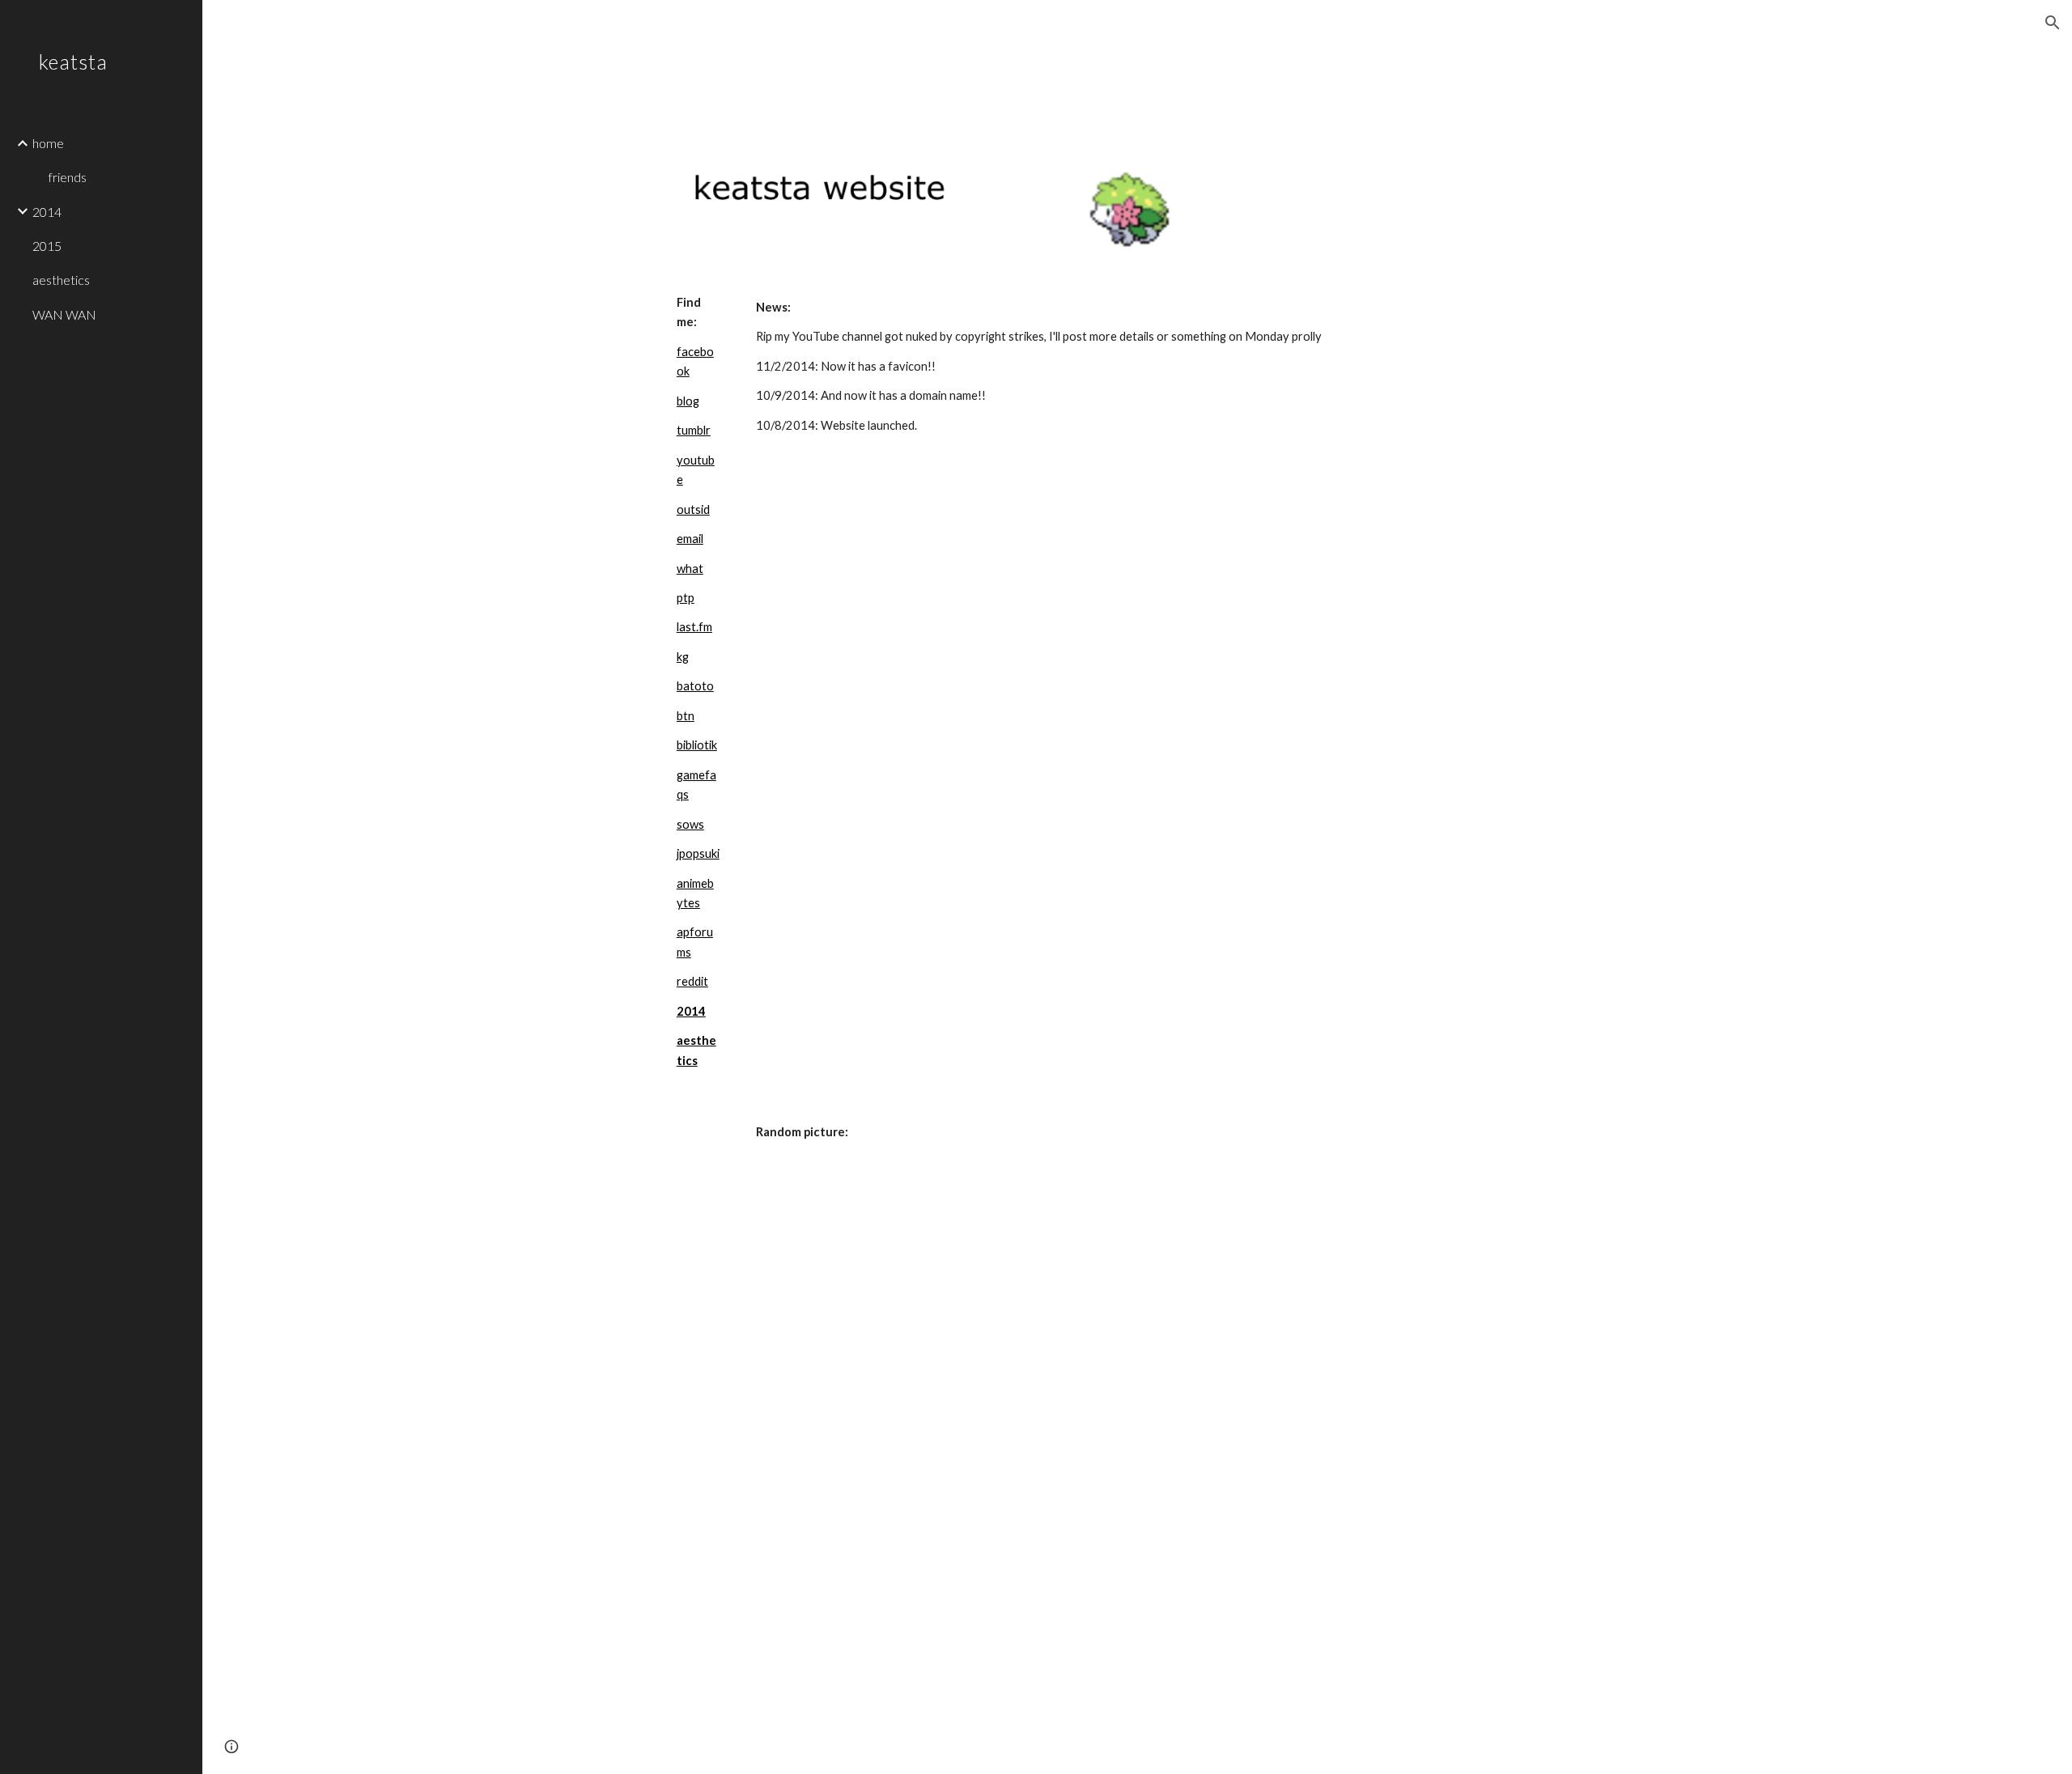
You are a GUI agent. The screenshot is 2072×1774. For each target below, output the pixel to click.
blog (688, 401)
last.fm (694, 627)
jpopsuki (698, 853)
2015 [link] (47, 246)
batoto (695, 686)
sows (690, 824)
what (690, 569)
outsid (693, 509)
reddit (692, 981)
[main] (698, 682)
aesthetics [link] (61, 280)
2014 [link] (47, 212)
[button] (2053, 23)
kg (683, 657)
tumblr (694, 430)
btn (686, 716)
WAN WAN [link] (64, 314)
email (690, 539)
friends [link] (68, 177)
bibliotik (697, 745)
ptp (686, 598)
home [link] (48, 143)
